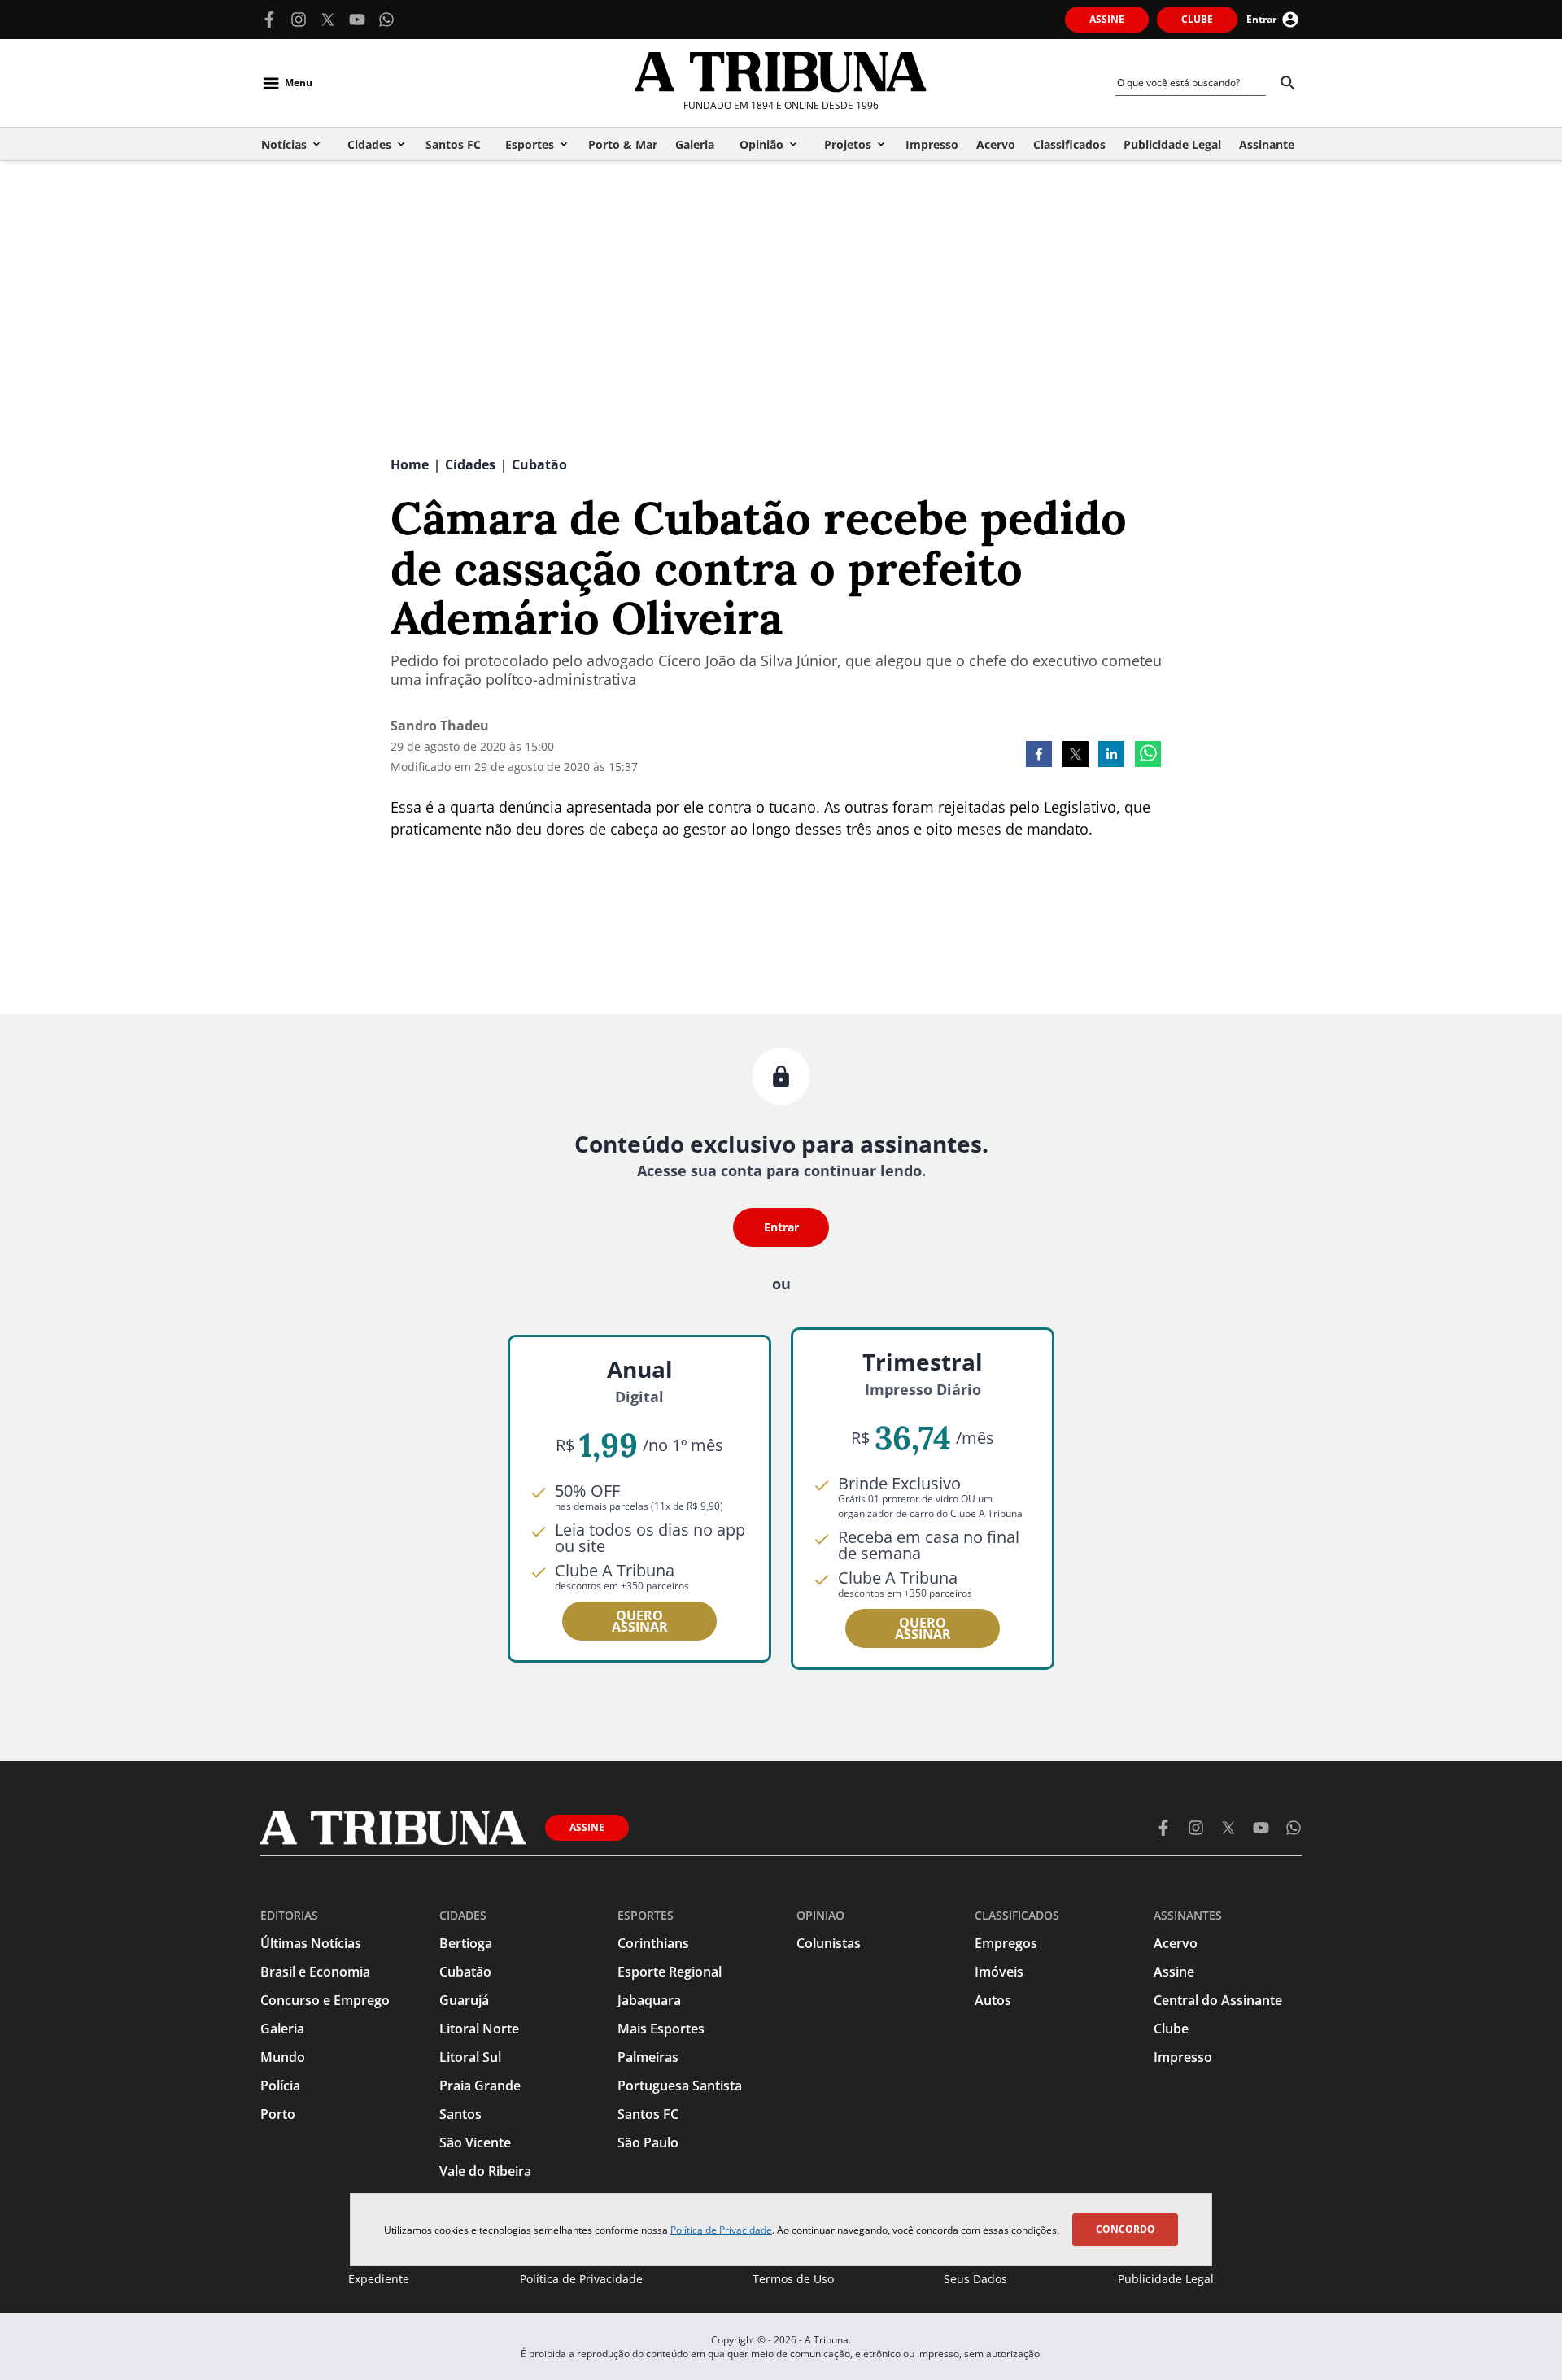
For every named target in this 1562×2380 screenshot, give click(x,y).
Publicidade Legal (1166, 2279)
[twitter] (1076, 756)
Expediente (379, 2279)
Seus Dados (975, 2279)
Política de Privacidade (721, 2230)
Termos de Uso (793, 2279)
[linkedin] (1111, 756)
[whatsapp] (1148, 756)
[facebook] (1039, 756)
